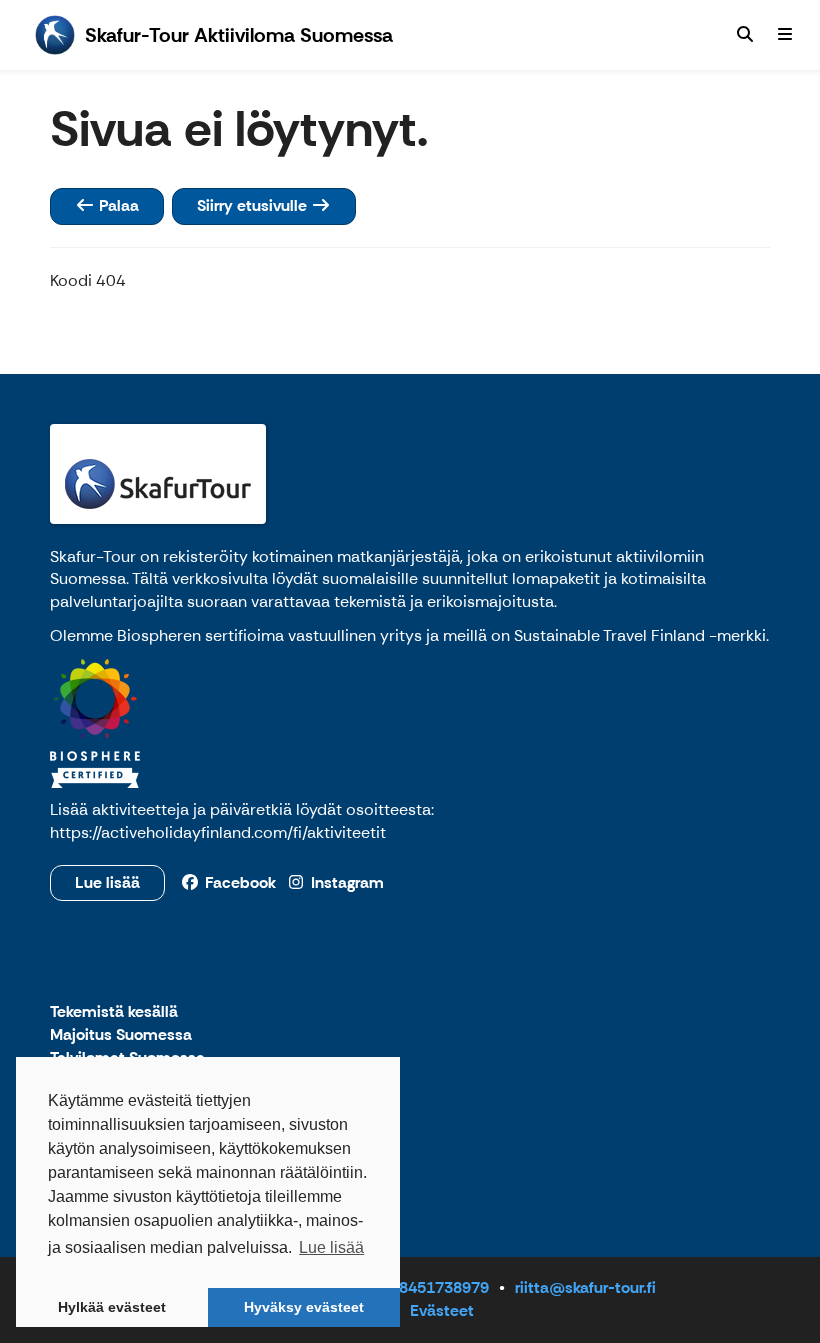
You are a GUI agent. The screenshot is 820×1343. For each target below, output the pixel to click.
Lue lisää (107, 882)
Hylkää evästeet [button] (112, 1307)
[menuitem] (745, 35)
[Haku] (745, 35)
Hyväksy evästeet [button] (304, 1307)
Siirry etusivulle (254, 205)
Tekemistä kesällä (114, 1012)
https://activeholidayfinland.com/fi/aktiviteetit (218, 832)
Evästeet (442, 1310)
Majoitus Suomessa (121, 1035)
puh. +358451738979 (412, 1287)
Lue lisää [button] (331, 1247)
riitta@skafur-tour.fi (585, 1287)
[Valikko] (785, 35)
